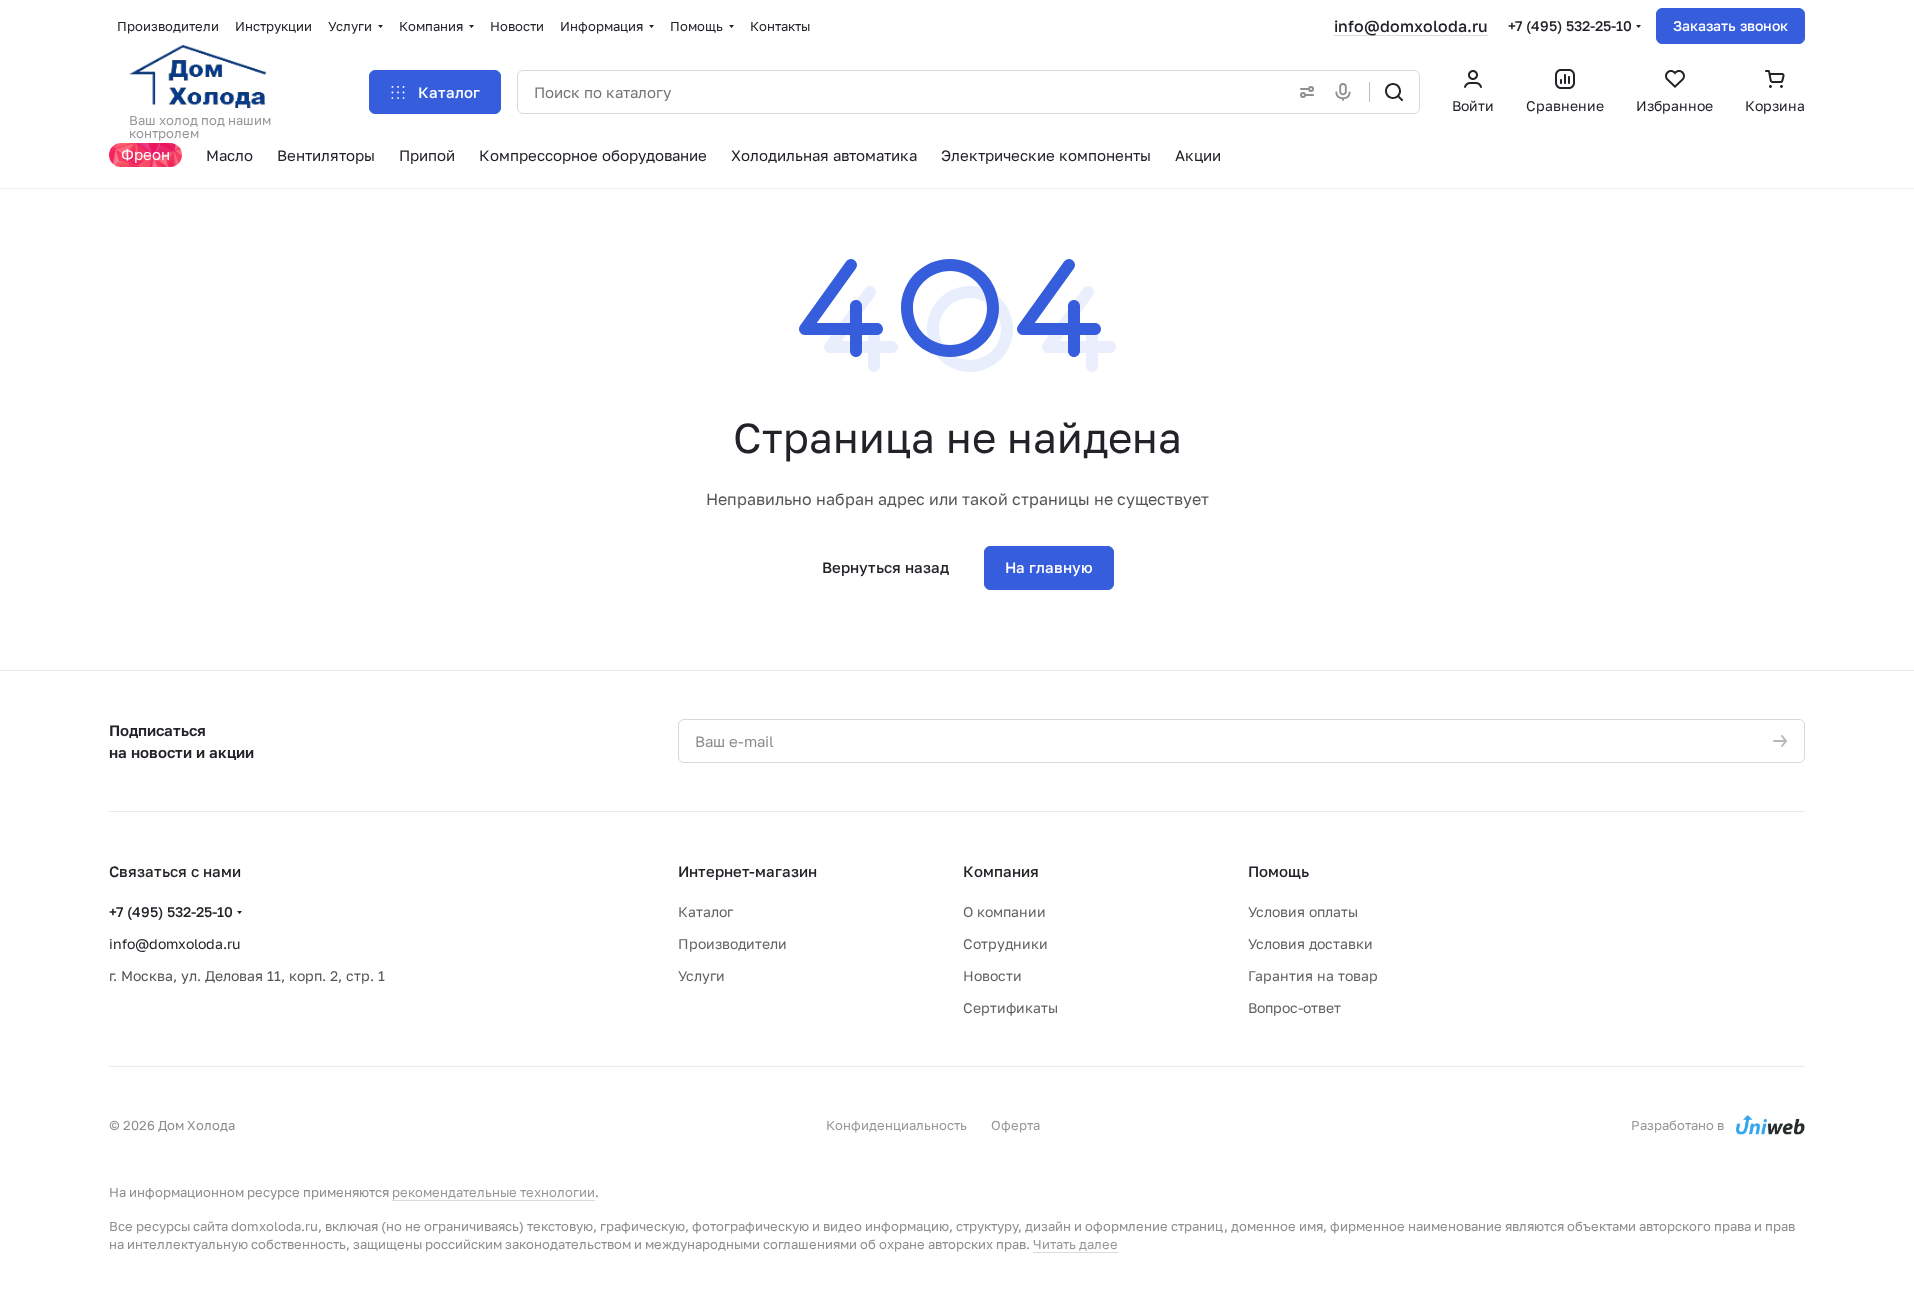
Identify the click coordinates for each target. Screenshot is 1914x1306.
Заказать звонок (1730, 25)
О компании (1004, 911)
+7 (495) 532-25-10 (1570, 25)
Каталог (705, 911)
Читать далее (1075, 1244)
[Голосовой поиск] (1347, 92)
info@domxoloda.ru (1411, 26)
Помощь (1278, 871)
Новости (992, 975)
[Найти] (1394, 92)
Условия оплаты (1303, 911)
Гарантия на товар (1313, 975)
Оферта (1015, 1125)
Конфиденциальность (896, 1125)
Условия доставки (1310, 943)
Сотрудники (1005, 943)
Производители (732, 943)
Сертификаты (1010, 1007)
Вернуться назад (885, 567)
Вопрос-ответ (1294, 1007)
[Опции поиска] (1303, 92)
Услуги (701, 975)
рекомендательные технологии (493, 1192)
